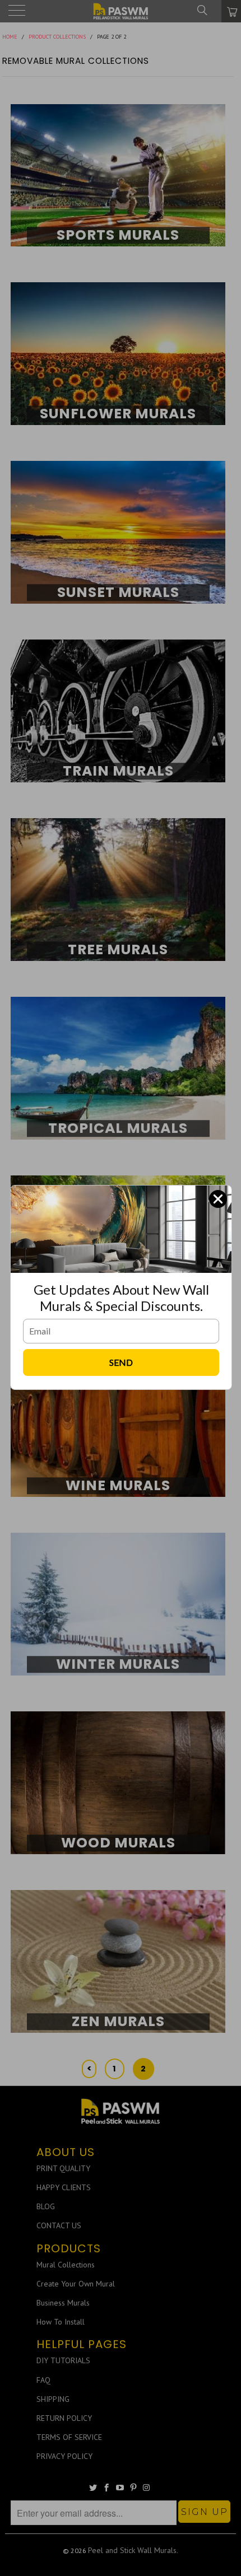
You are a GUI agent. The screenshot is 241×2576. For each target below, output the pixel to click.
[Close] (218, 1199)
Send (121, 1362)
